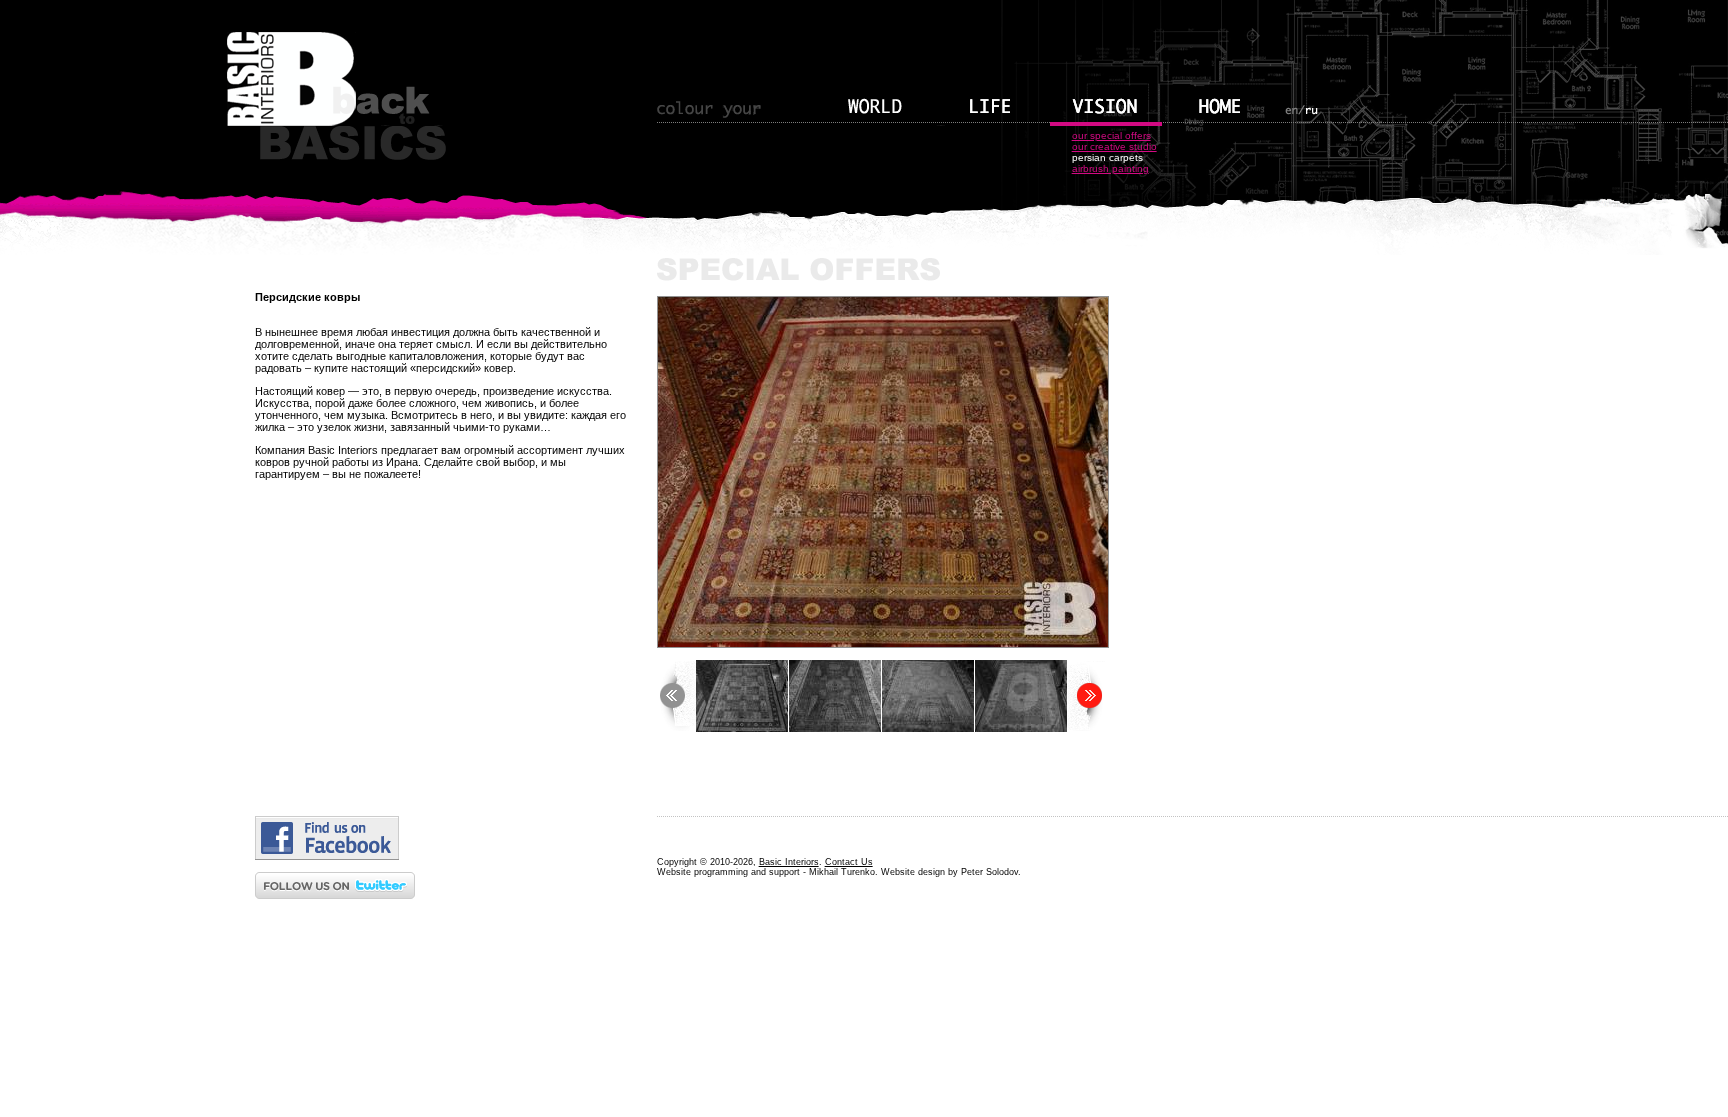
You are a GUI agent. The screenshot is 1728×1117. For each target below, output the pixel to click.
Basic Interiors (789, 862)
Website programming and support (728, 872)
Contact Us (849, 862)
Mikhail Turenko (842, 872)
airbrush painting (1110, 168)
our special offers (1111, 135)
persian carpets (1107, 157)
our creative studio (1114, 146)
